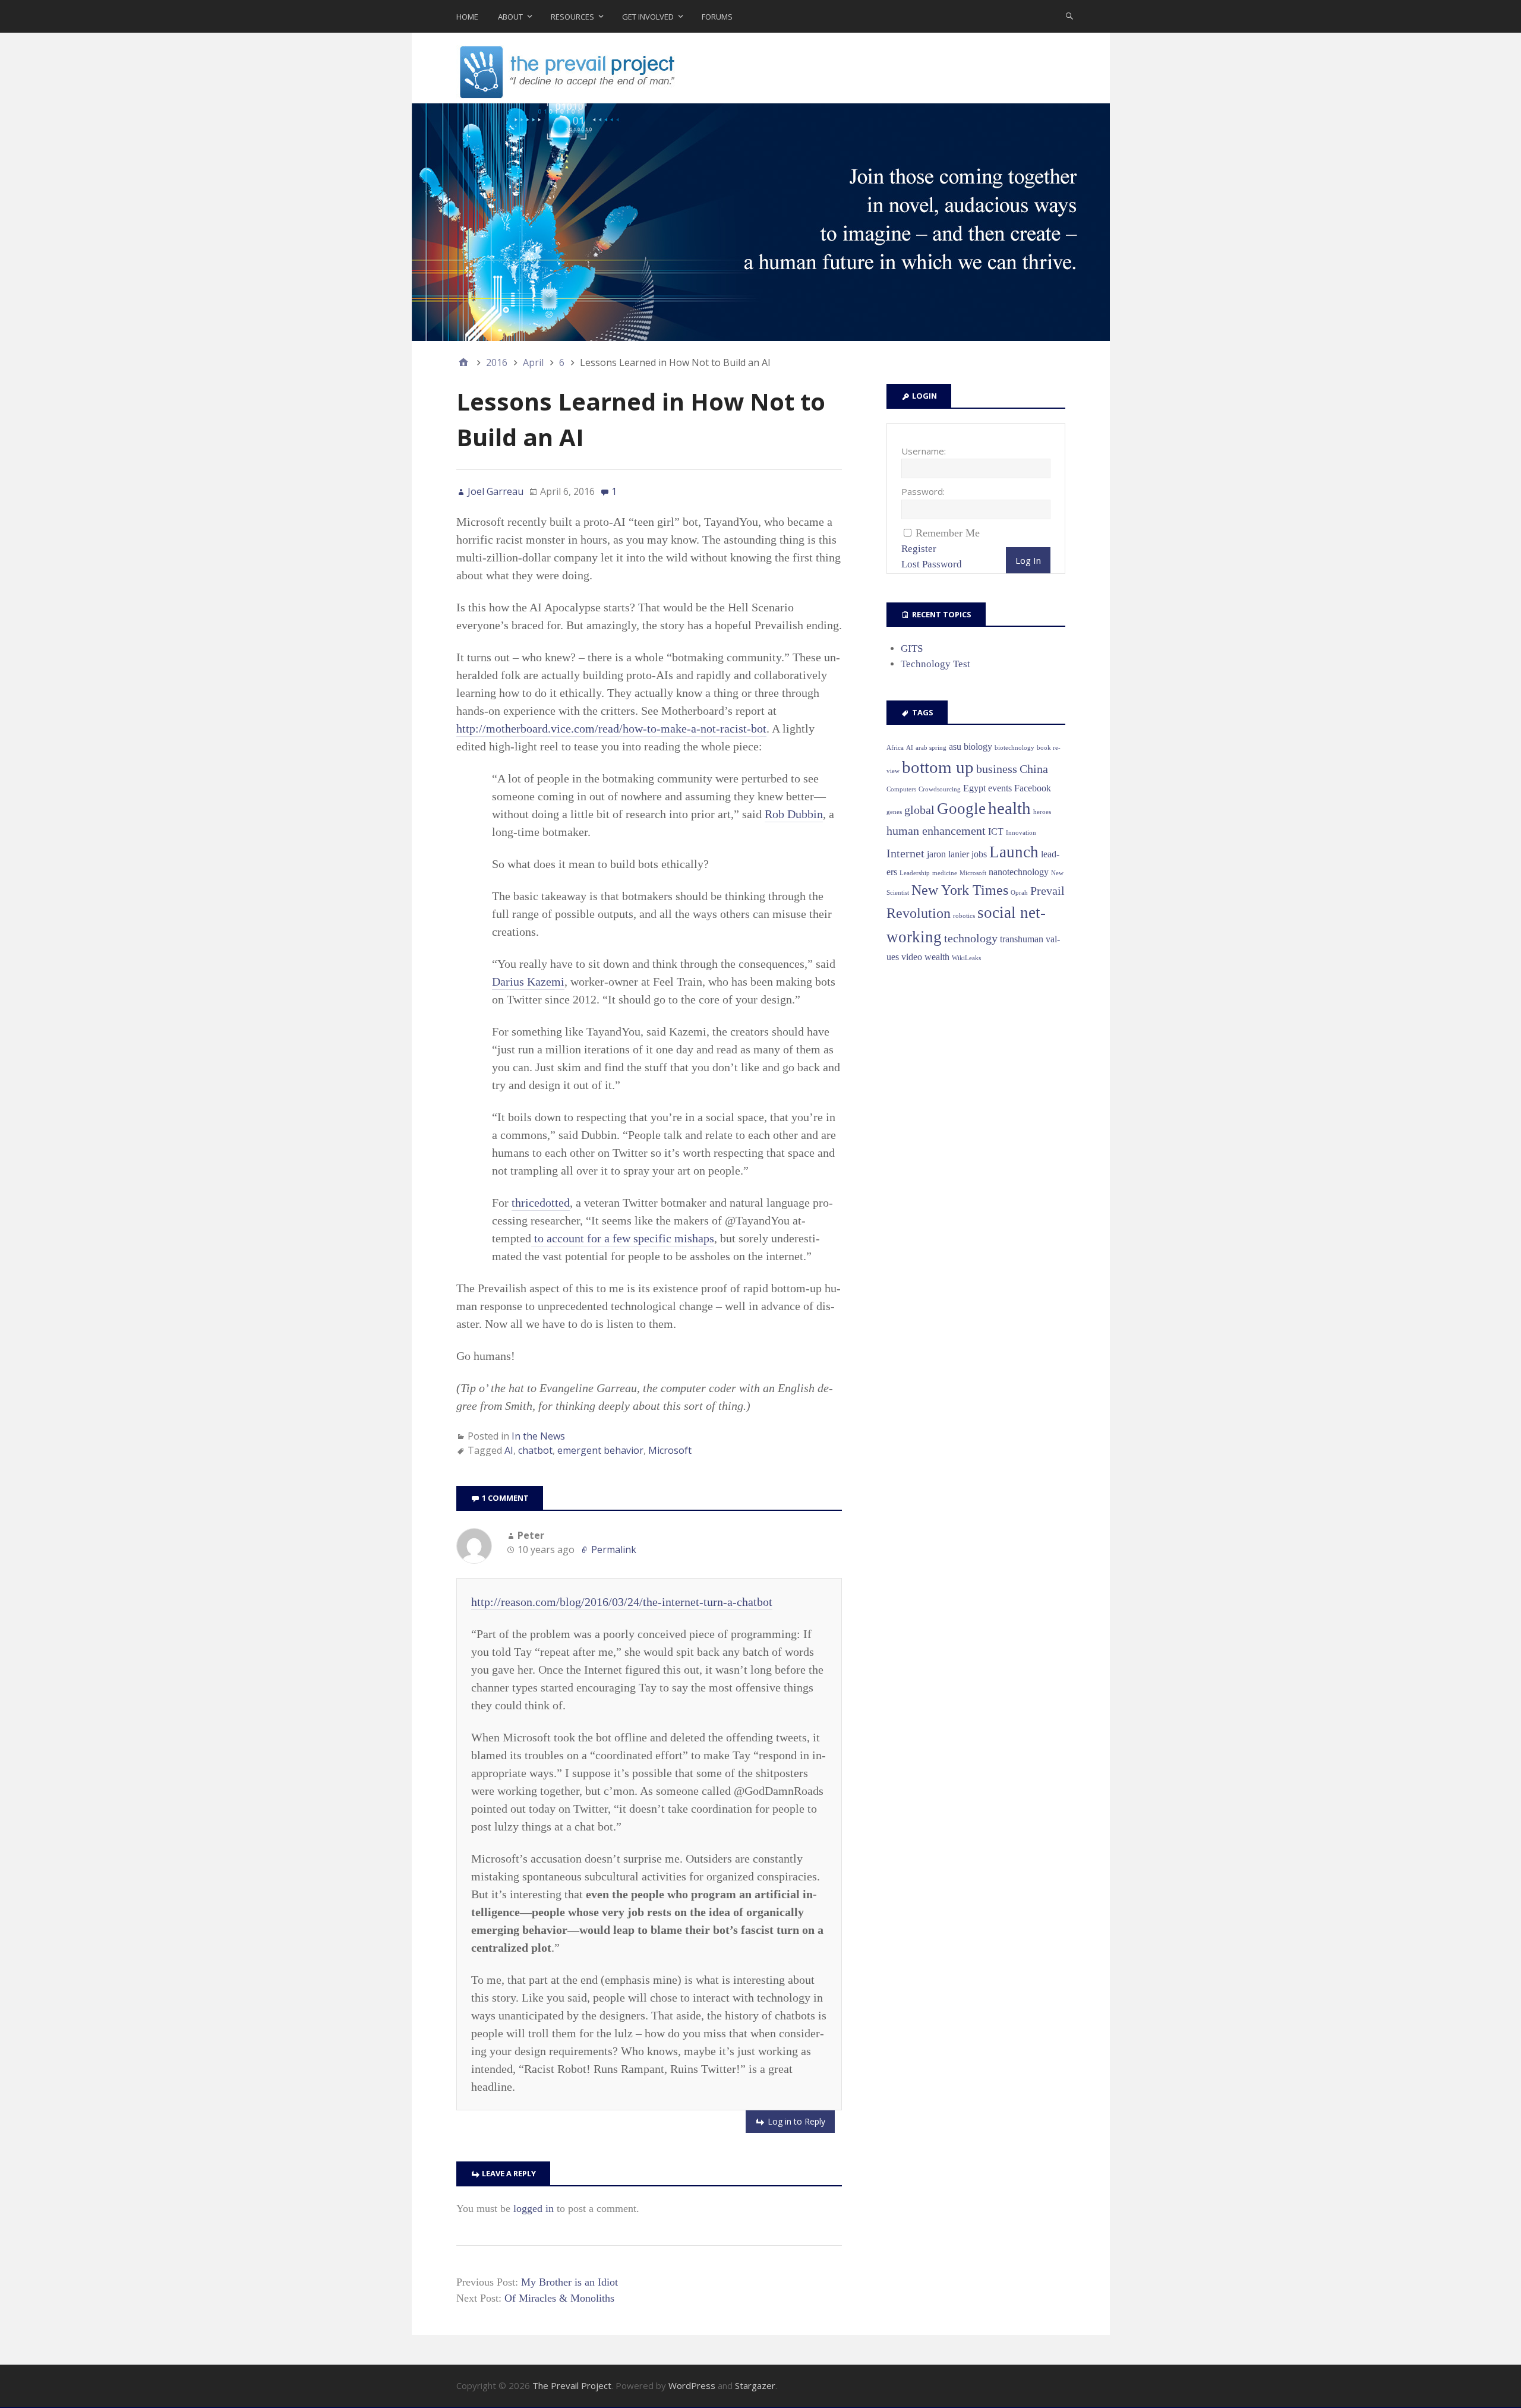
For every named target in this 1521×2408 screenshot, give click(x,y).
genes (894, 812)
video (912, 957)
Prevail (1047, 891)
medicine (945, 873)
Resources (572, 17)
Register (919, 549)
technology (971, 938)
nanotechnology (1019, 872)
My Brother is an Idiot (569, 2282)
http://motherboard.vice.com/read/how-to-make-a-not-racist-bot (611, 728)
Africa (895, 748)
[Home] (463, 362)
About (510, 17)
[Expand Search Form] (1069, 15)
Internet (905, 853)
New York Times (960, 890)
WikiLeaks (966, 958)
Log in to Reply (796, 2121)
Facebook (1033, 788)
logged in (534, 2208)
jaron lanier (948, 854)
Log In (1028, 560)
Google (961, 809)
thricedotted (541, 1203)
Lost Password (932, 564)
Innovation (1021, 833)
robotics (964, 916)
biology (978, 747)
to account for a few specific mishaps (623, 1238)
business (997, 769)
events (1000, 788)
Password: (923, 491)
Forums (717, 17)
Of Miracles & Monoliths (559, 2298)
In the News (538, 1436)
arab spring (931, 748)
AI (509, 1450)
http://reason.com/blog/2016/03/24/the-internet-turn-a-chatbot (622, 1602)
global (919, 810)
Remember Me (948, 533)
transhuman (1022, 939)
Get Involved (648, 17)
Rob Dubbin (794, 814)
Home (467, 17)
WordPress (692, 2385)
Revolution (919, 913)
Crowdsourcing (940, 789)
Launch (1014, 852)
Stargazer (755, 2385)
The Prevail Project (572, 2385)
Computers (901, 789)
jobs (979, 854)
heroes (1042, 812)
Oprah (1019, 893)
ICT (996, 831)
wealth (937, 957)
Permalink (614, 1549)
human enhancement (936, 831)
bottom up (938, 767)
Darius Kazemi (528, 981)
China (1034, 769)
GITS (912, 648)
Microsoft (670, 1450)
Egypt (974, 788)
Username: (924, 451)
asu (955, 747)
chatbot (535, 1450)
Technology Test (935, 664)
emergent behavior (600, 1450)
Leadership (915, 873)
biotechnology (1014, 748)
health (1009, 808)
